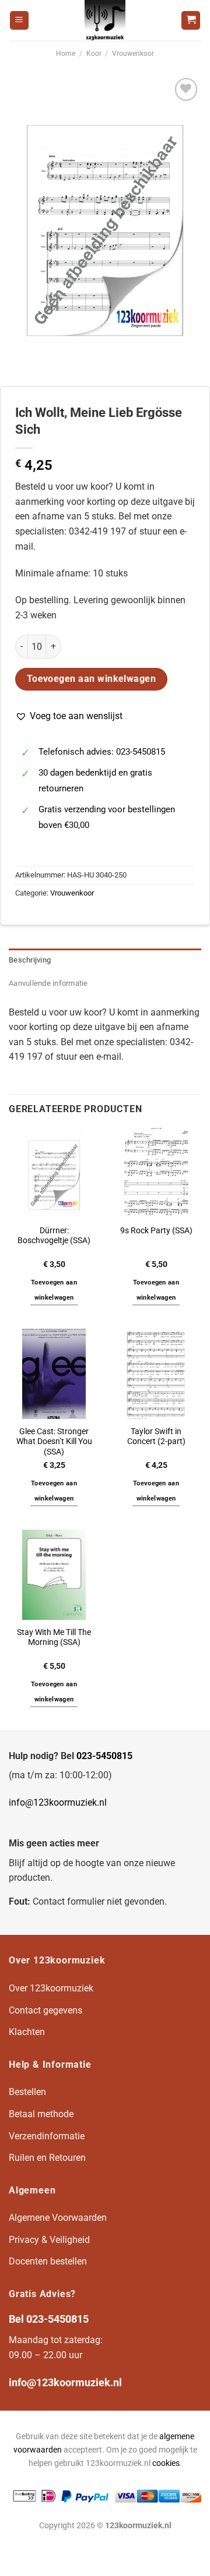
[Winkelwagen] (191, 21)
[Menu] (19, 21)
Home (66, 54)
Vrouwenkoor (133, 54)
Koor (94, 54)
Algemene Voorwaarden (58, 2218)
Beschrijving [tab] (30, 960)
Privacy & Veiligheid (49, 2240)
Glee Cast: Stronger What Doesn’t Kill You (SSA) (54, 1441)
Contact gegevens (45, 2010)
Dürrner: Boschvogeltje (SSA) (54, 1236)
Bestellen (27, 2092)
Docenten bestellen (48, 2261)
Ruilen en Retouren (47, 2158)
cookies (166, 2463)
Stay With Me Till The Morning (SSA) (54, 1637)
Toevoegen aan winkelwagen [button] (54, 1290)
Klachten (27, 2032)
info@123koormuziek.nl (58, 1802)
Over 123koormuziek (51, 1988)
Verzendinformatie (47, 2136)
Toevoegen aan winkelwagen (92, 679)
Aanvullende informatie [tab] (48, 983)
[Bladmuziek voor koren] (105, 20)
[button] (69, 716)
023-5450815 (104, 1756)
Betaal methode (41, 2114)
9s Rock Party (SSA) (156, 1230)
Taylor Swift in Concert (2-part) (156, 1436)
